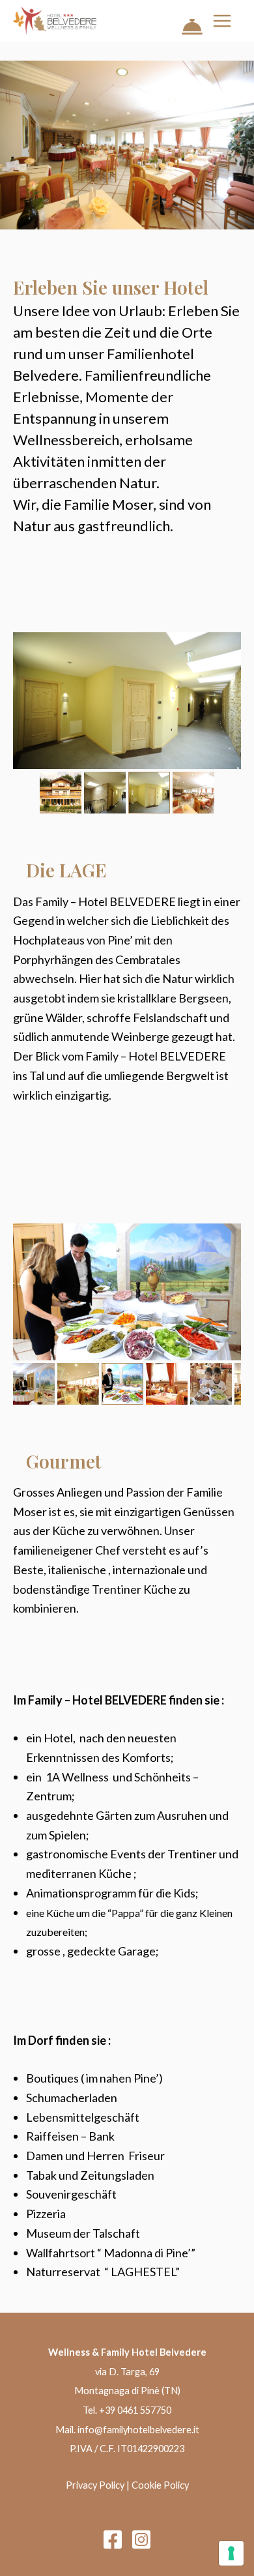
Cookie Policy (160, 2485)
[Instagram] (141, 2539)
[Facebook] (113, 2539)
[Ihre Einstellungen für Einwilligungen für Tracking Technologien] (231, 2553)
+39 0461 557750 (135, 2410)
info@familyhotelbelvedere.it (138, 2430)
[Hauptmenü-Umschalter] (222, 21)
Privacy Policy (95, 2485)
